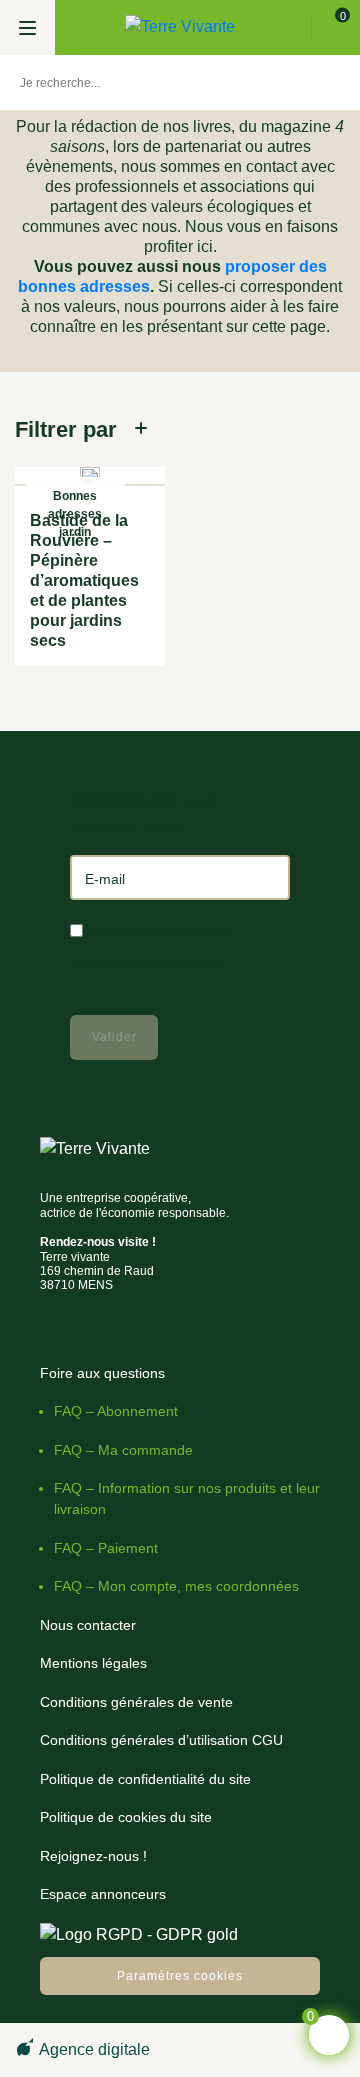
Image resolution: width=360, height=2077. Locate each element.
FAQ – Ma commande (123, 1450)
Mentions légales (93, 1663)
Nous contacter (88, 1625)
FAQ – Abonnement (116, 1411)
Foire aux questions (102, 1373)
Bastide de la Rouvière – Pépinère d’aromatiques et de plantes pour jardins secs (84, 580)
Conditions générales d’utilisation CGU (161, 1740)
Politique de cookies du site (126, 1817)
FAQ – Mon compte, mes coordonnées (176, 1586)
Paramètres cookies (180, 1976)
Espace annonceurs (103, 1894)
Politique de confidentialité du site (145, 1779)
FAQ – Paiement (106, 1548)
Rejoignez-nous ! (93, 1856)
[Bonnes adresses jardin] (90, 476)
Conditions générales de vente (136, 1702)
